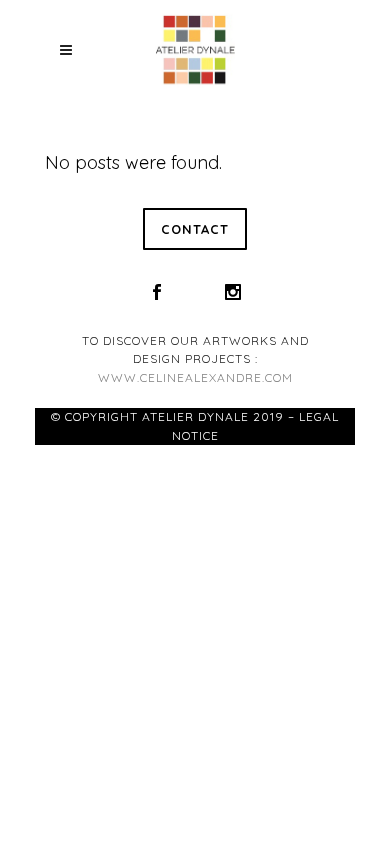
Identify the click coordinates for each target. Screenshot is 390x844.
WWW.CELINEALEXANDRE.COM (195, 377)
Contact (195, 229)
